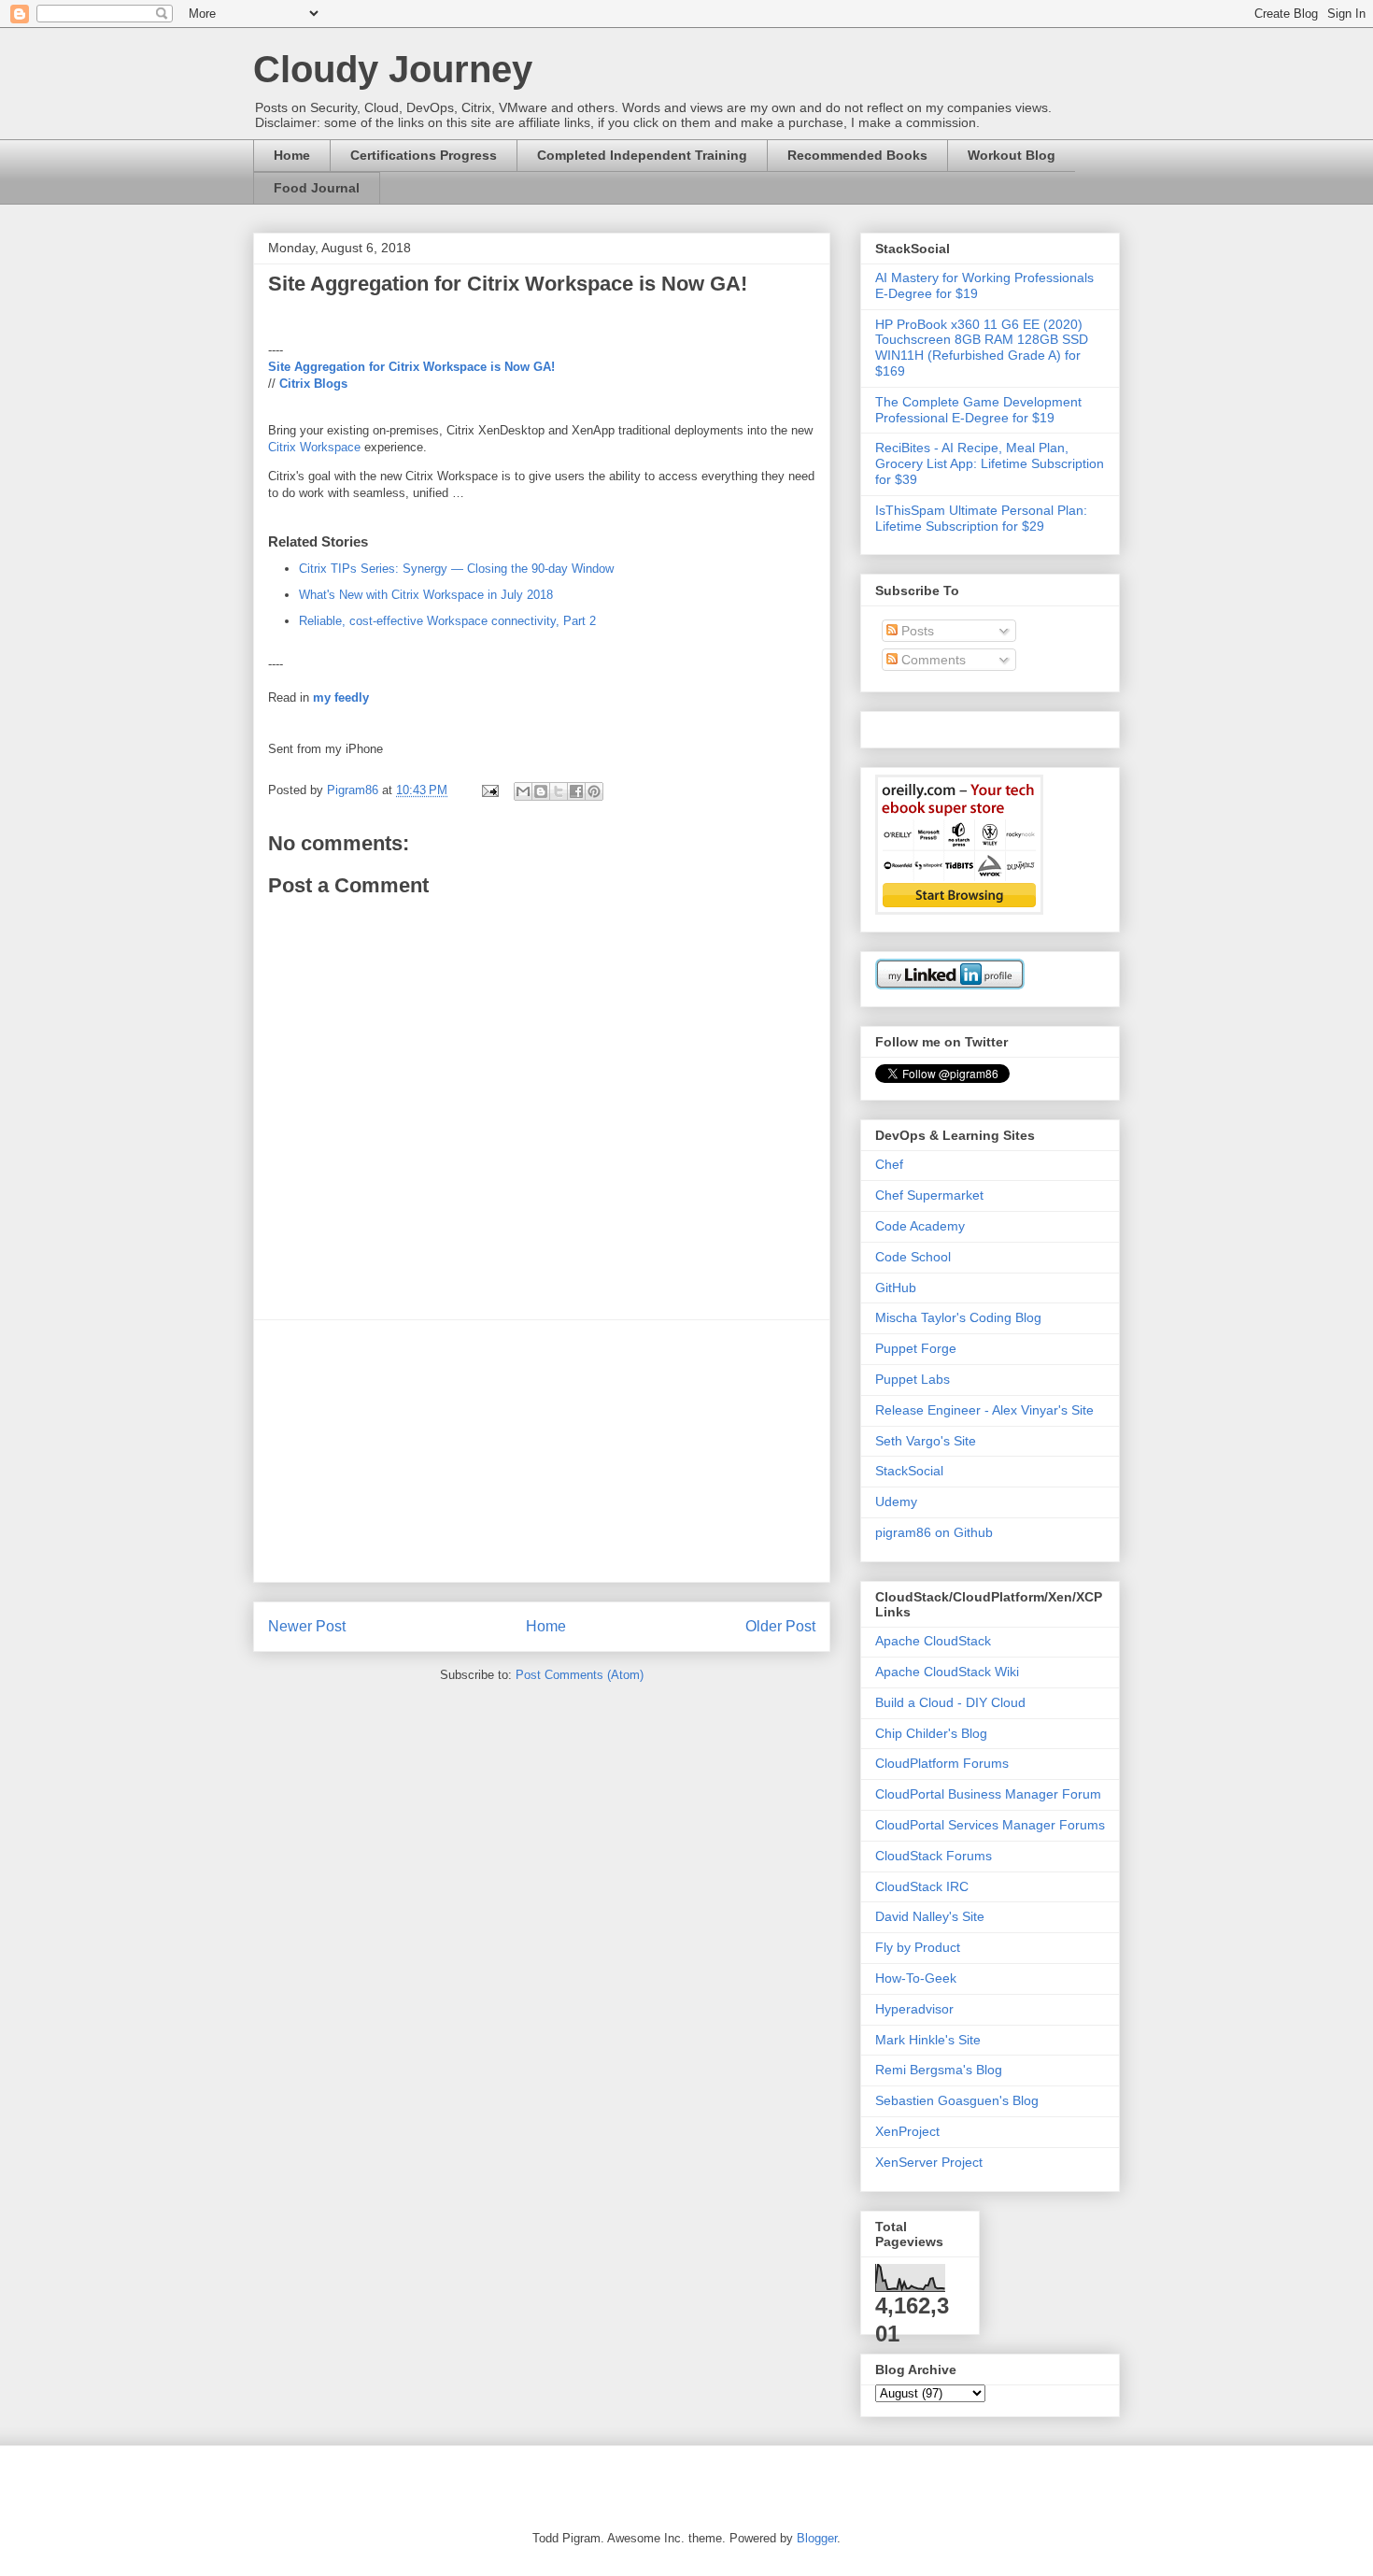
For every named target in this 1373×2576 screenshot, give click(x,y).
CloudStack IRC (922, 1886)
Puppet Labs (913, 1379)
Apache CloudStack (933, 1641)
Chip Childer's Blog (931, 1733)
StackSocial (909, 1471)
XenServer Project (929, 2162)
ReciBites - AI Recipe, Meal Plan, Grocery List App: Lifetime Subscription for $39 (990, 463)
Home (292, 155)
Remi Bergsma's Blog (939, 2070)
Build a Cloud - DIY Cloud (950, 1702)
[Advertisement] (542, 1451)
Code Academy (920, 1226)
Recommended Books (857, 155)
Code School (913, 1257)
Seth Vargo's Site (926, 1441)
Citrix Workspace (314, 447)
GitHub (896, 1288)
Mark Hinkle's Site (928, 2040)
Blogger (817, 2538)
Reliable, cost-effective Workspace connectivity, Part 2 (447, 621)
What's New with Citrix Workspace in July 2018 (426, 595)
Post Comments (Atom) (580, 1675)
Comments (932, 660)
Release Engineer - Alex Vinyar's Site (984, 1410)
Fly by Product (918, 1947)
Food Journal (317, 188)
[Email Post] (489, 790)
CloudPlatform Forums (942, 1763)
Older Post (780, 1626)
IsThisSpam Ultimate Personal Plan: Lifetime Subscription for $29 (981, 518)
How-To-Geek (916, 1978)
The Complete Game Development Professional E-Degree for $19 (978, 410)
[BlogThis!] (541, 791)
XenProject (907, 2131)
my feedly (341, 697)
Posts (916, 631)
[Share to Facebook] (576, 791)
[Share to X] (559, 791)
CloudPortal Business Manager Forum (988, 1794)
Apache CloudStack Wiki (947, 1672)
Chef (889, 1164)
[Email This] (523, 791)
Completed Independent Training (642, 155)
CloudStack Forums (934, 1856)
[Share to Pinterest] (594, 791)
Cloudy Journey (393, 69)
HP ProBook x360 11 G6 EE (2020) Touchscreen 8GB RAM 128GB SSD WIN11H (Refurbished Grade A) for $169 (982, 348)
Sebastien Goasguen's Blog (957, 2100)
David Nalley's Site (930, 1916)
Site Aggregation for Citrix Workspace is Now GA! (411, 367)
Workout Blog (1012, 155)
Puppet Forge (916, 1348)
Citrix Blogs (313, 384)
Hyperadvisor (914, 2009)
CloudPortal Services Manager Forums (990, 1825)
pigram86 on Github (934, 1532)
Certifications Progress (424, 155)
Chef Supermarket (929, 1195)
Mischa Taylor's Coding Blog (958, 1317)
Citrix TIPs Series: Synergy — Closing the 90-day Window (456, 569)
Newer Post (307, 1626)
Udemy (896, 1501)
